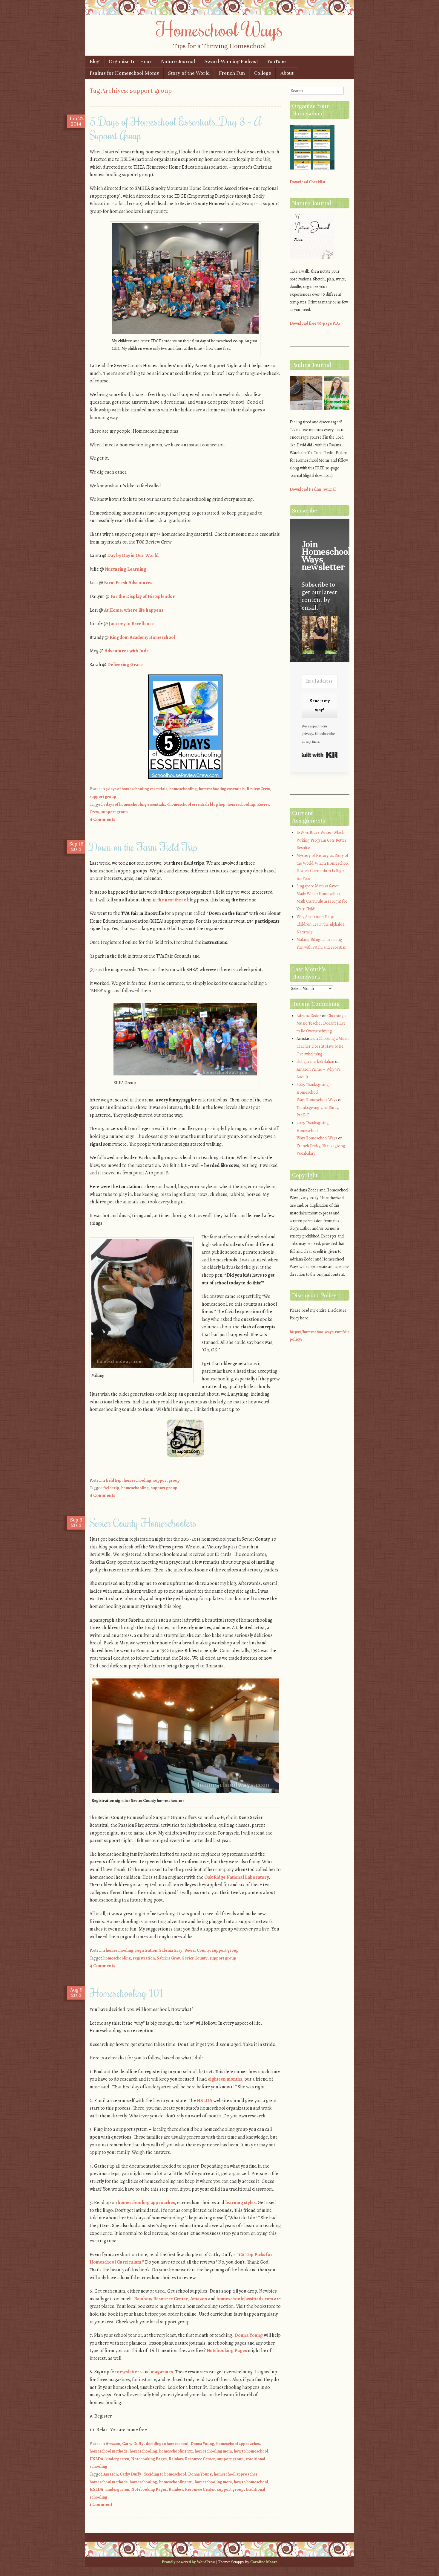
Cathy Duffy (133, 2444)
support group (103, 797)
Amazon (199, 2299)
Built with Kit (320, 755)
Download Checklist (308, 182)
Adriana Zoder (309, 1016)
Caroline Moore (264, 2562)
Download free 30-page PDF (315, 323)
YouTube (277, 61)
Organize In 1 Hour (130, 61)
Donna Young (249, 2335)
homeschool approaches (238, 2444)
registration (146, 1950)
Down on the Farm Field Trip (144, 847)
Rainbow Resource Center (161, 2299)
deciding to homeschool (167, 2444)
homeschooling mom (213, 2451)
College (263, 73)
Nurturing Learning (126, 569)
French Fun (232, 73)
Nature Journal (178, 61)
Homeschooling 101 (126, 1993)
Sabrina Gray (171, 1950)
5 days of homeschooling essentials (136, 789)
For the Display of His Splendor (143, 596)
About (287, 73)
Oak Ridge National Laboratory (237, 1877)
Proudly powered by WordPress (189, 2562)
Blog (95, 61)
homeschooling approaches (146, 2203)
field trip (114, 1480)
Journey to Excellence (131, 624)
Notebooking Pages (227, 2351)
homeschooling (183, 789)
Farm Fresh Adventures (128, 583)
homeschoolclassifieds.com (245, 2299)
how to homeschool (251, 2451)
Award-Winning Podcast (231, 61)
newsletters (129, 2372)
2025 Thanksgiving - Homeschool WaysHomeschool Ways (317, 1092)
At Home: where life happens (134, 610)
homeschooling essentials (222, 789)
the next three (172, 900)
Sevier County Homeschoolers (143, 1523)
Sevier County (197, 1950)
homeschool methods (109, 2451)
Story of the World (189, 73)
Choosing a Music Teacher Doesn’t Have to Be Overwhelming (321, 1023)
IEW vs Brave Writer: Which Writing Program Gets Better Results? (321, 840)
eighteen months (225, 2079)
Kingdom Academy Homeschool (142, 637)
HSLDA (205, 2101)
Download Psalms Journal (313, 489)
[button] (320, 636)
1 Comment (101, 2505)
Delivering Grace (125, 665)
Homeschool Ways (220, 29)
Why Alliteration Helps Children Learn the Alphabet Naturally (320, 924)
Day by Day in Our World (133, 556)
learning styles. (241, 2203)
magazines (162, 2372)
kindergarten (117, 2459)
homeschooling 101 (176, 2451)
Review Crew (258, 789)
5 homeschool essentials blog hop (196, 804)
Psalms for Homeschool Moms (124, 73)
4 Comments (102, 820)
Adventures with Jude (127, 651)
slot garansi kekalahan (315, 1062)
